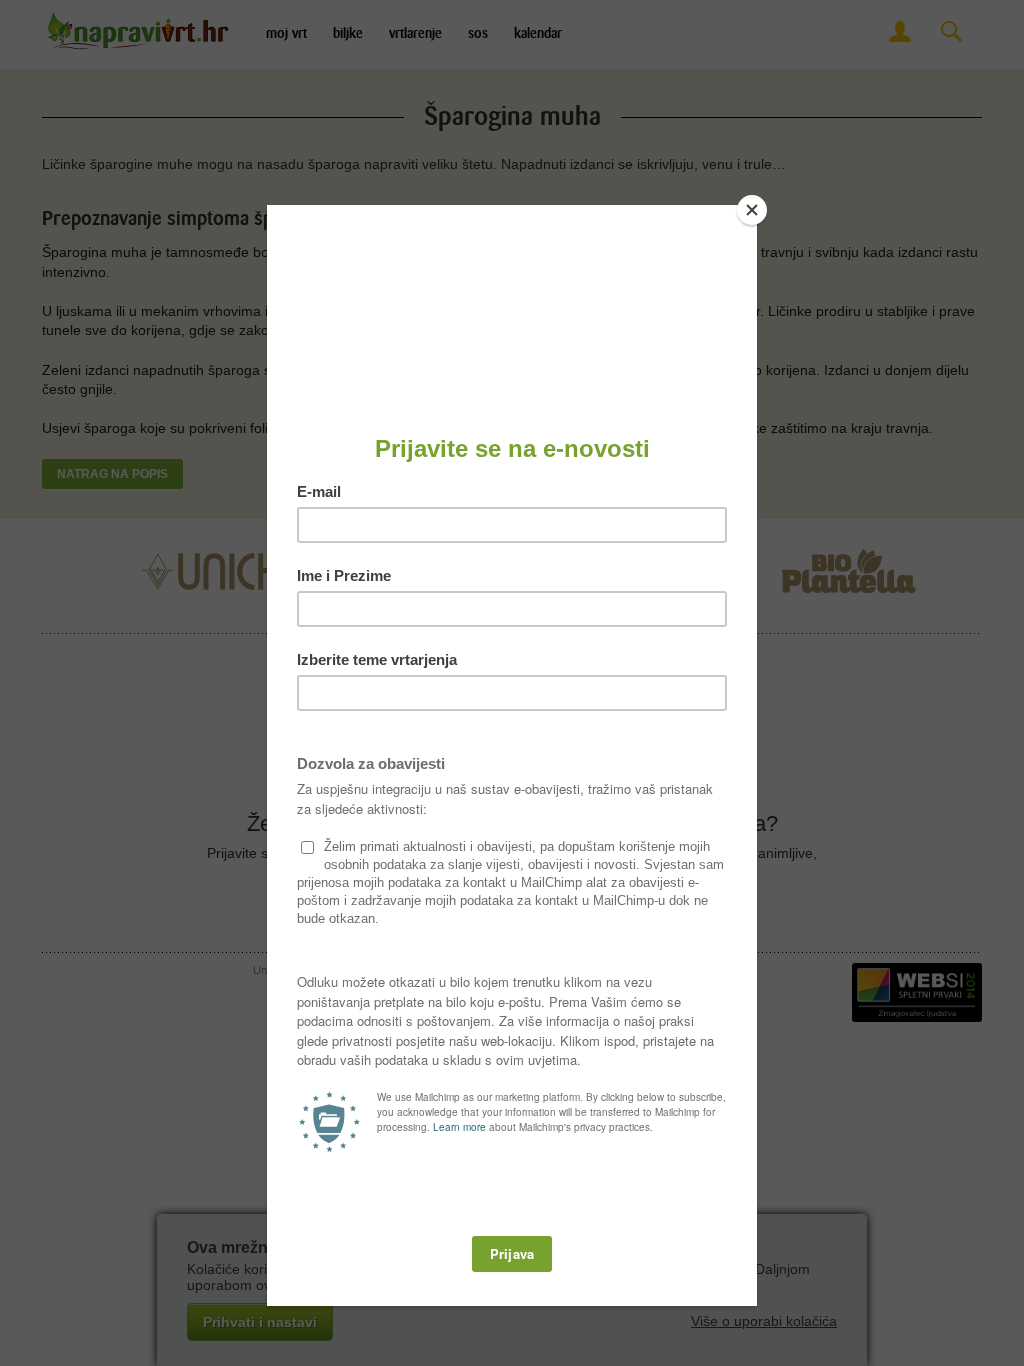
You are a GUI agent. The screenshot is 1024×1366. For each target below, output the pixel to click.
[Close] (752, 210)
